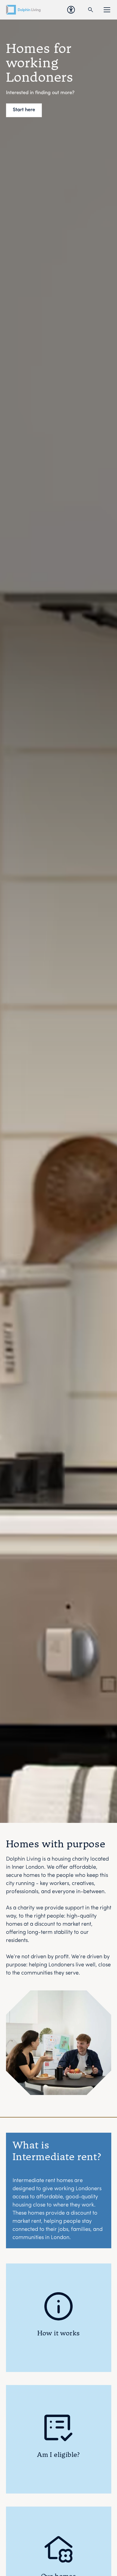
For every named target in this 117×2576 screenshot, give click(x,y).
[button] (106, 10)
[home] (23, 10)
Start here (24, 110)
